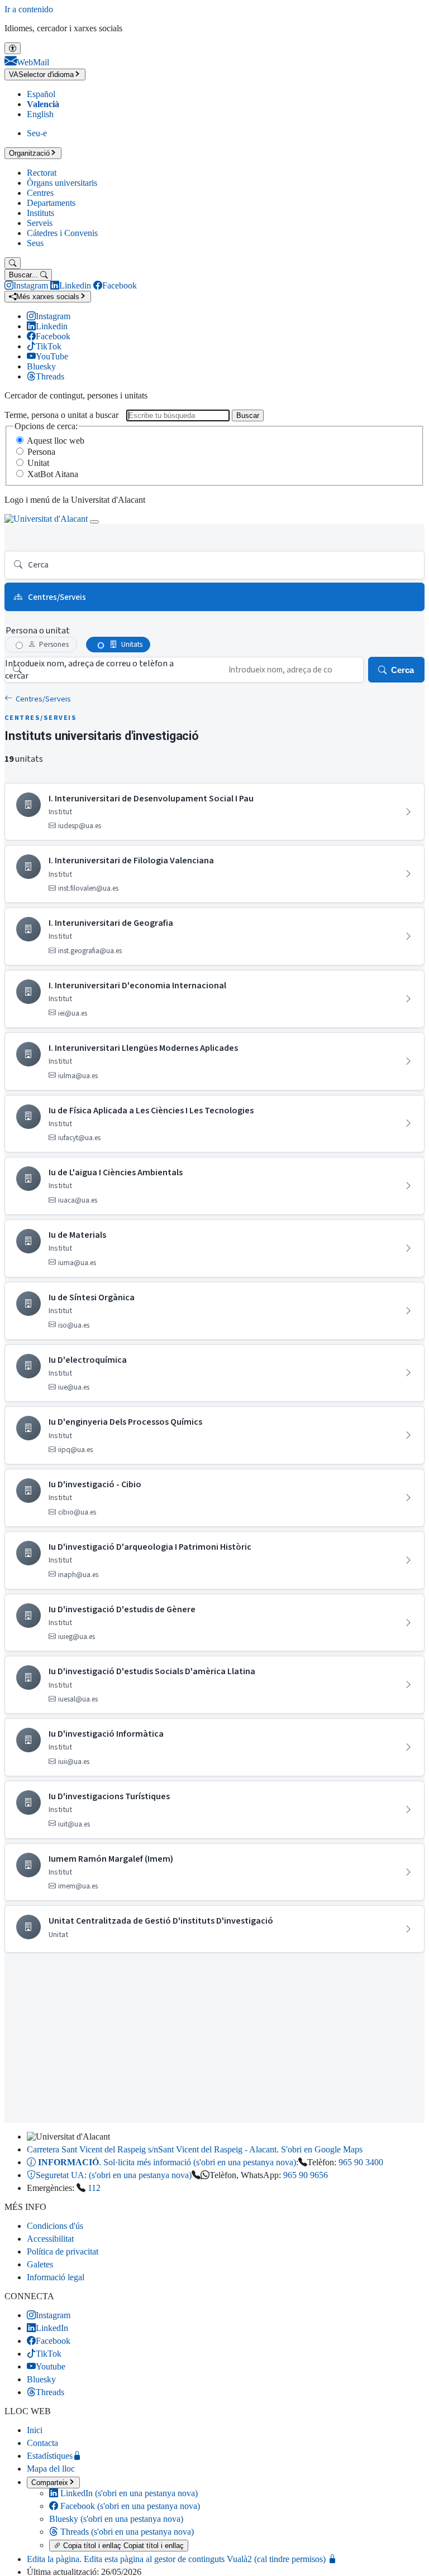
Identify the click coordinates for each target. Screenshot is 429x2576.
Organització (29, 153)
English (40, 114)
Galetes (40, 2264)
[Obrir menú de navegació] (94, 522)
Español (41, 94)
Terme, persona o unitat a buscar (61, 415)
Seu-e (37, 133)
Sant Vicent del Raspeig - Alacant (195, 2149)
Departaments (51, 203)
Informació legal (56, 2277)
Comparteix (50, 2483)
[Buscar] (13, 263)
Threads (126, 2532)
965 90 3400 (361, 2162)
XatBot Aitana (53, 474)
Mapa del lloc (51, 2469)
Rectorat (42, 173)
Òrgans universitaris (62, 183)
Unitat (38, 463)
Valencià (43, 104)
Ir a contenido (29, 9)
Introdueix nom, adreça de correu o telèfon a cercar (89, 670)
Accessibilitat (50, 2239)
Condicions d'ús (55, 2226)
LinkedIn (128, 2493)
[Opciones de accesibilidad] (13, 48)
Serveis (40, 223)
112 (94, 2188)
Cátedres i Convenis (62, 233)
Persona (41, 452)
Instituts (40, 213)
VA (41, 75)
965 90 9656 (306, 2175)
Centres (40, 193)
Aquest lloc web (56, 441)
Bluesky (116, 2519)
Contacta (42, 2443)
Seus (35, 243)
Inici (35, 2430)
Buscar (248, 415)
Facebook (129, 2506)
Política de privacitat (63, 2251)
